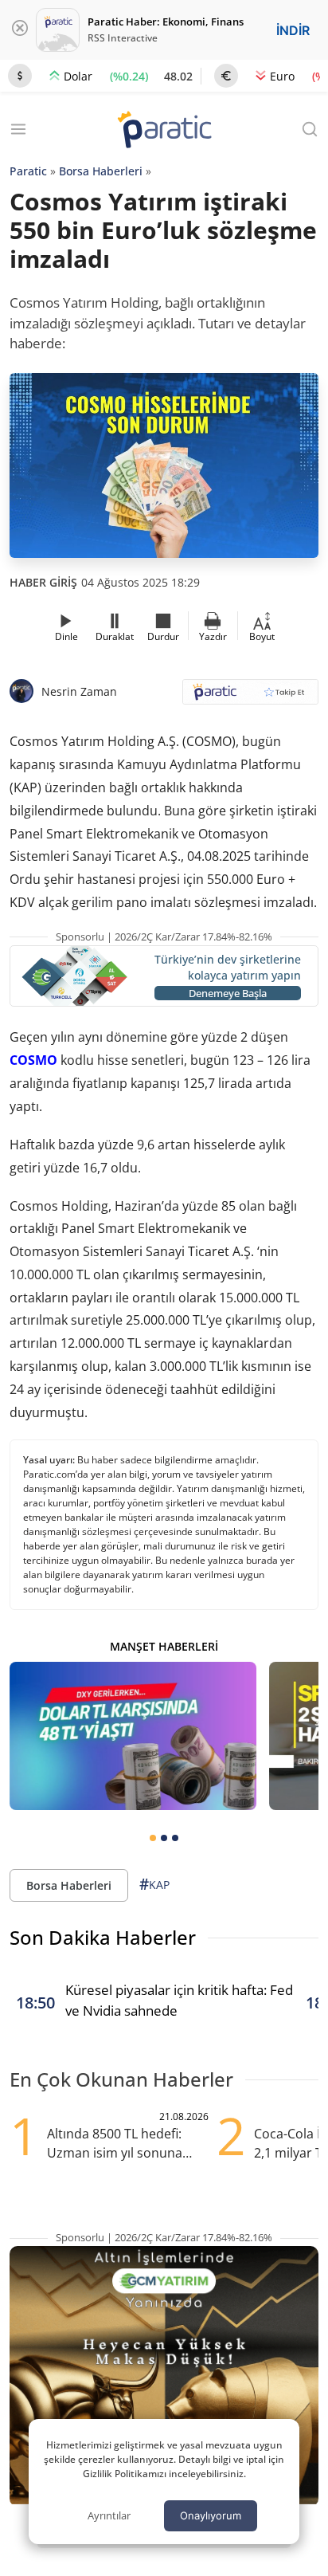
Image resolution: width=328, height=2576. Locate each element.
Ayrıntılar (109, 2515)
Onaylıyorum (211, 2515)
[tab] (153, 1838)
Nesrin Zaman (79, 691)
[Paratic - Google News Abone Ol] (250, 697)
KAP (154, 1884)
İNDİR (293, 30)
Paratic (28, 171)
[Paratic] (164, 131)
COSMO (33, 1060)
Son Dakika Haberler (103, 1937)
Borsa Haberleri (101, 171)
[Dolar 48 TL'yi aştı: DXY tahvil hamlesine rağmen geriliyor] (133, 1736)
